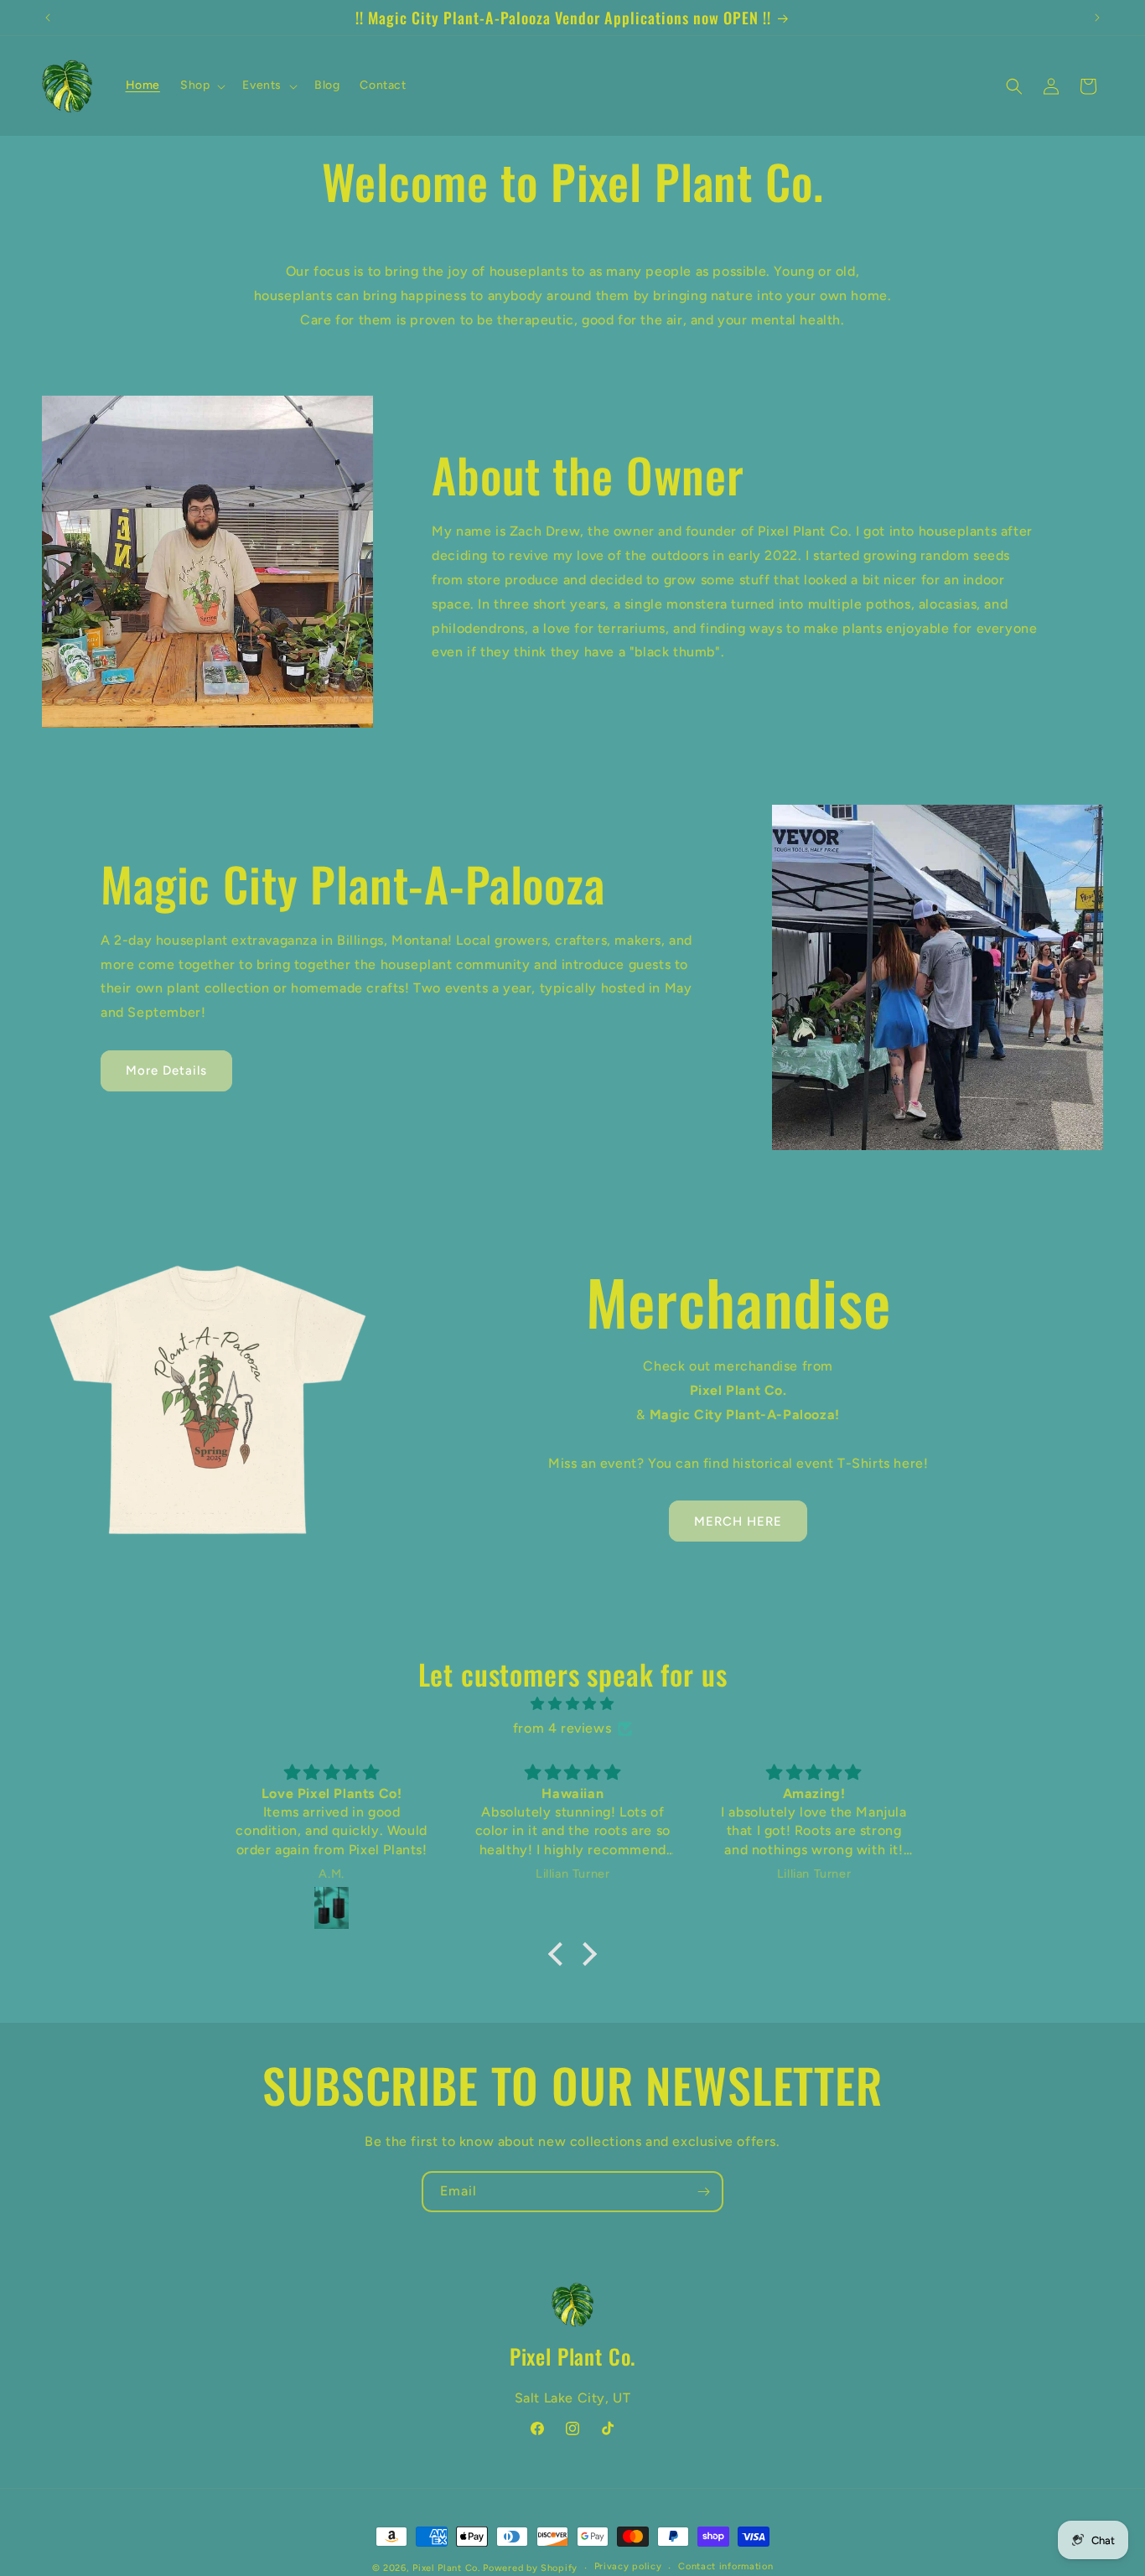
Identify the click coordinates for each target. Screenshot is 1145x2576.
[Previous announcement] (48, 18)
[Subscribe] (703, 2192)
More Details (166, 1070)
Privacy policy (628, 2566)
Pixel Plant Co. (446, 2568)
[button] (201, 86)
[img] (572, 1704)
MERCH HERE (738, 1521)
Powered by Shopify (530, 2568)
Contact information (725, 2566)
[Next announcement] (1097, 18)
